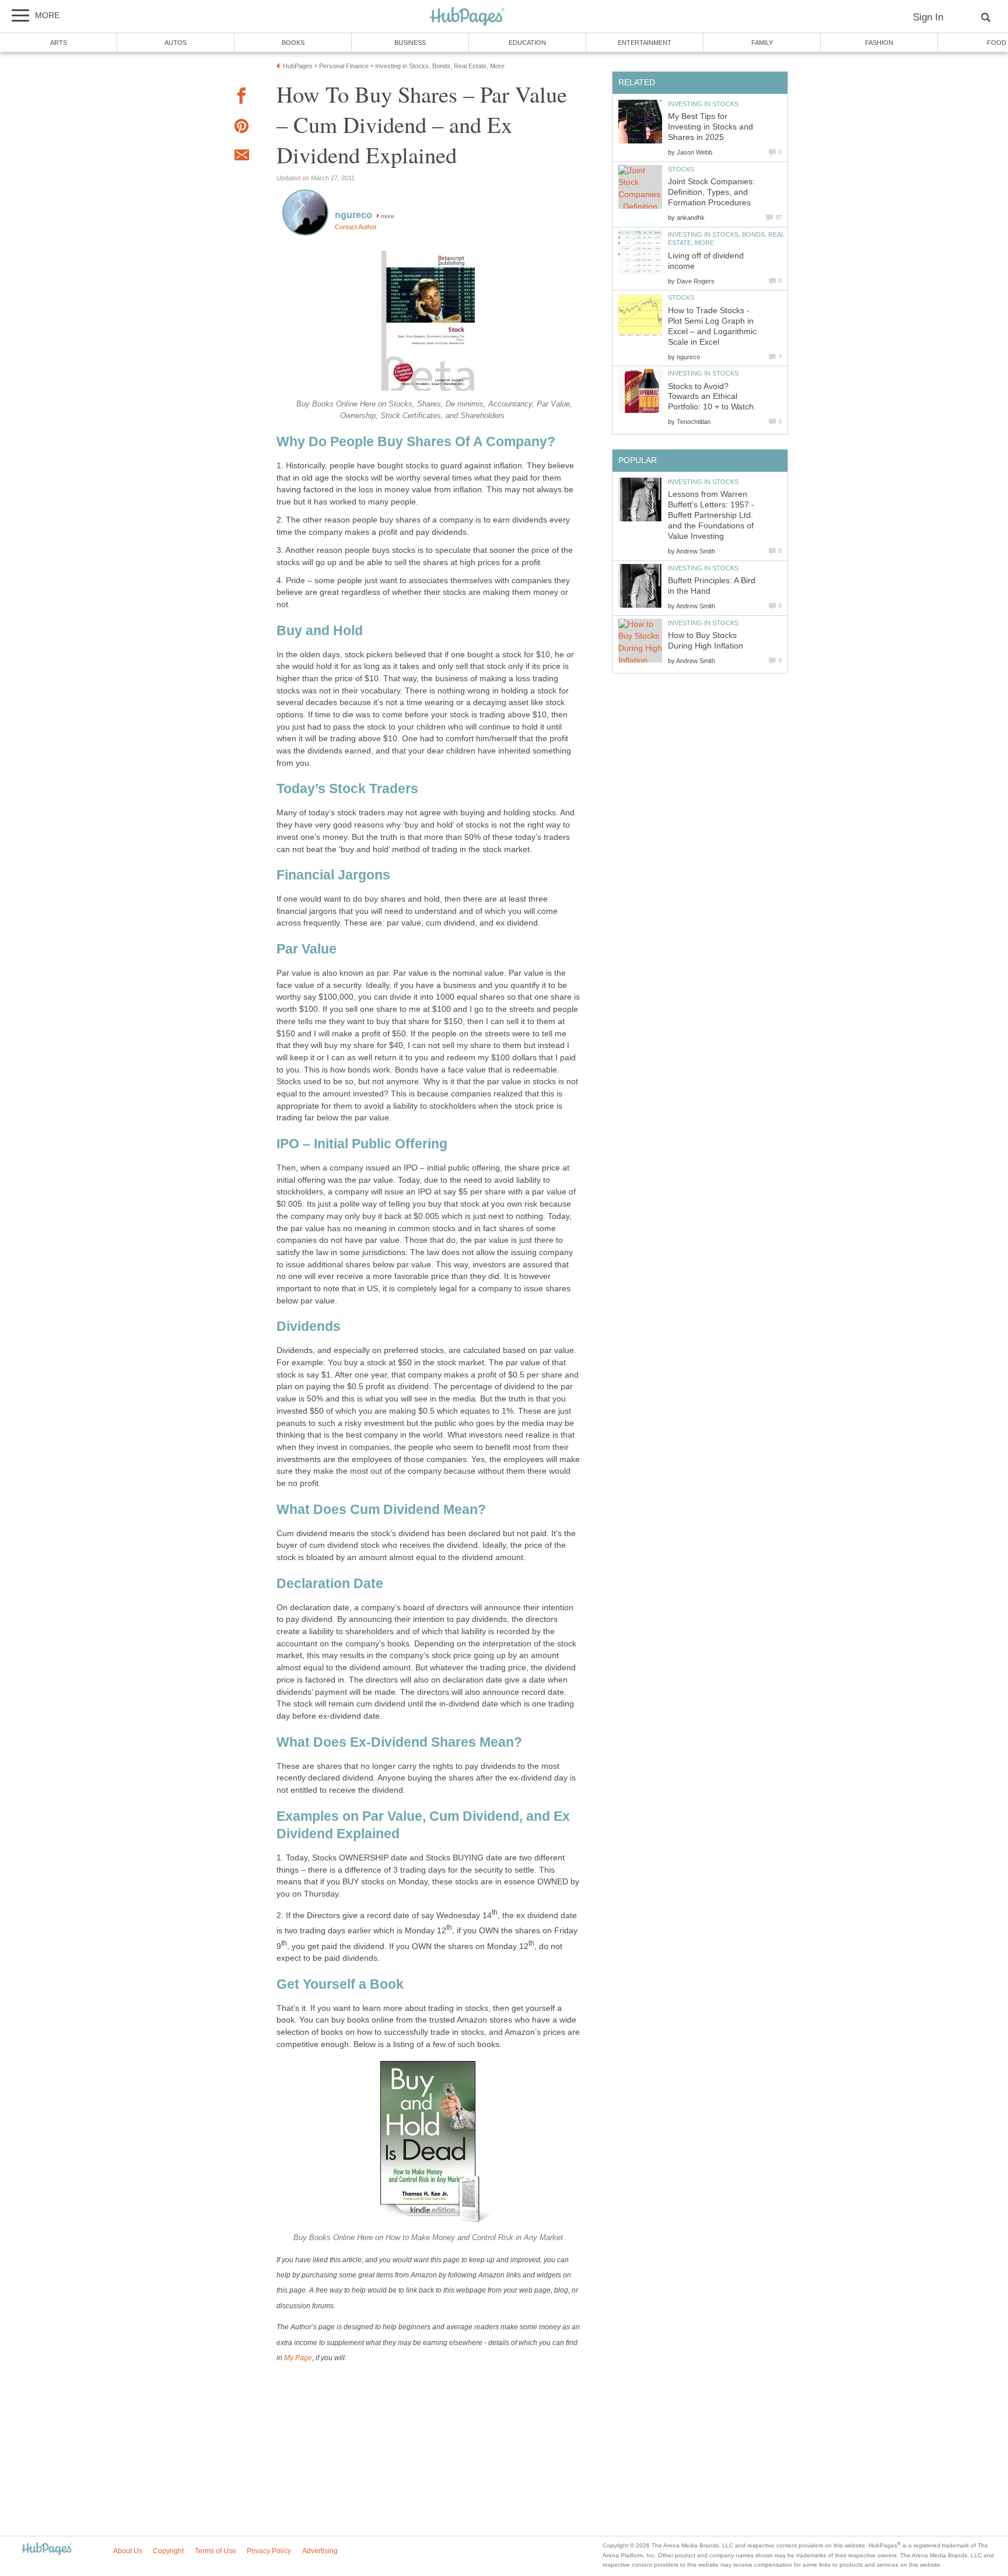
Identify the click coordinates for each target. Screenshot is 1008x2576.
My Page (298, 2358)
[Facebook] (242, 98)
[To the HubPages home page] (47, 2549)
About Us (128, 2551)
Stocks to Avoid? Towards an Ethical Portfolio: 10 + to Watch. (712, 397)
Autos (176, 43)
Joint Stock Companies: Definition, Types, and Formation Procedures (711, 192)
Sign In (928, 17)
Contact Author (356, 227)
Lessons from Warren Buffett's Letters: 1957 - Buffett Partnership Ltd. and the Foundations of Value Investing (711, 515)
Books (293, 43)
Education (527, 43)
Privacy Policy (269, 2551)
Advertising (320, 2551)
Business (410, 43)
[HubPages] (467, 17)
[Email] (242, 157)
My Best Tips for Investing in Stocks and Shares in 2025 (710, 127)
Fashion (879, 43)
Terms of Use (216, 2551)
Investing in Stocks (703, 104)
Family (762, 43)
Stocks (681, 169)
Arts (59, 43)
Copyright (168, 2551)
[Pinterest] (242, 128)
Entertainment (645, 43)
